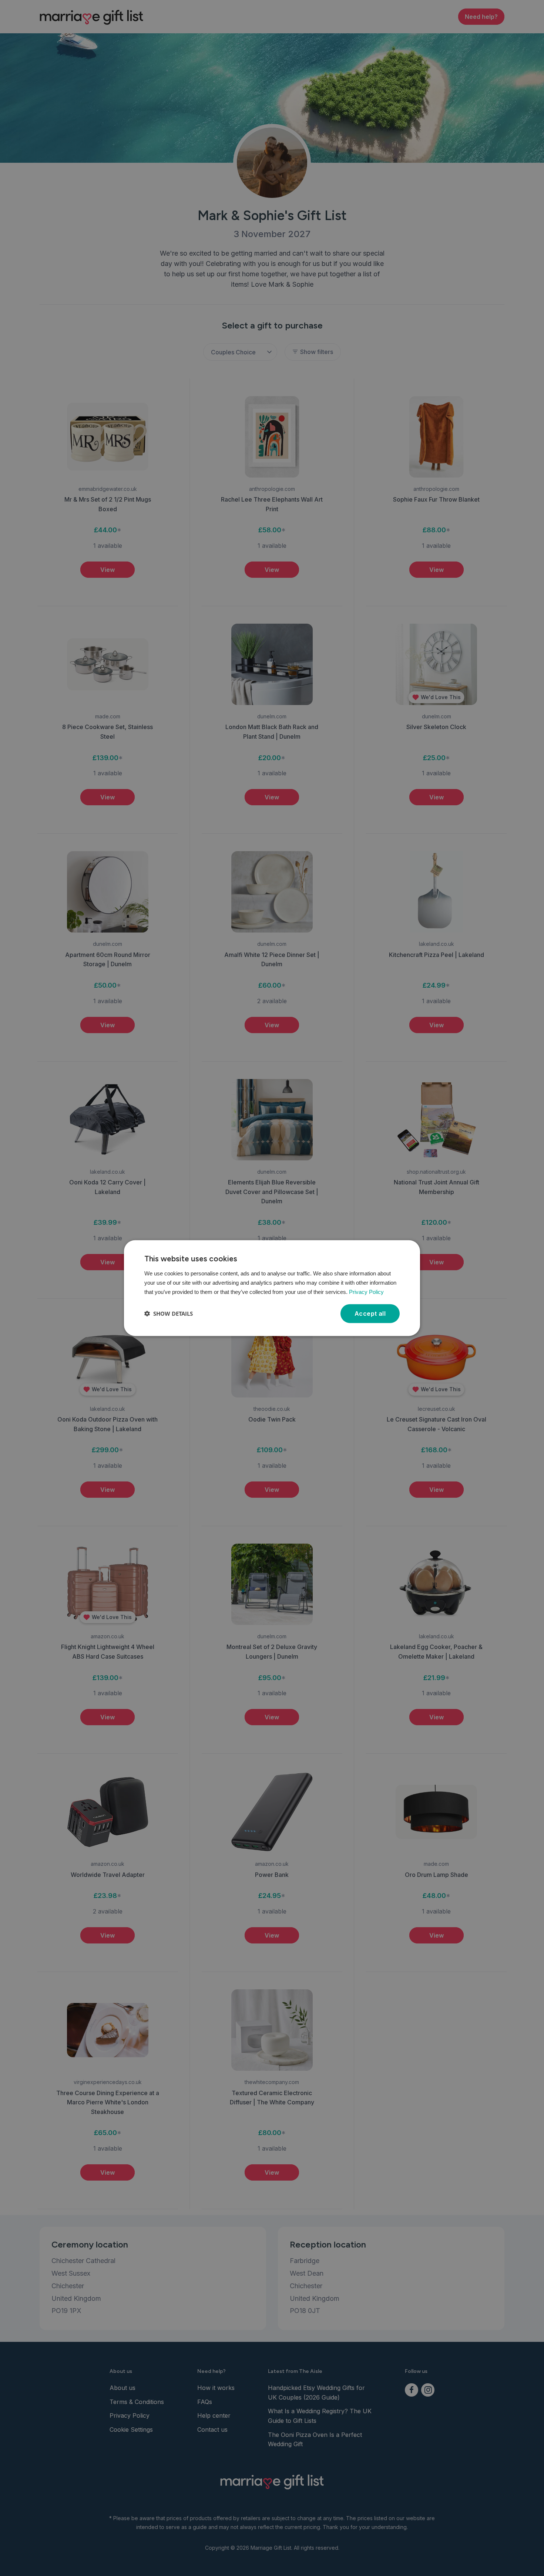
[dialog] (272, 1288)
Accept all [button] (370, 1313)
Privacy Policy (366, 1292)
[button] (169, 1314)
